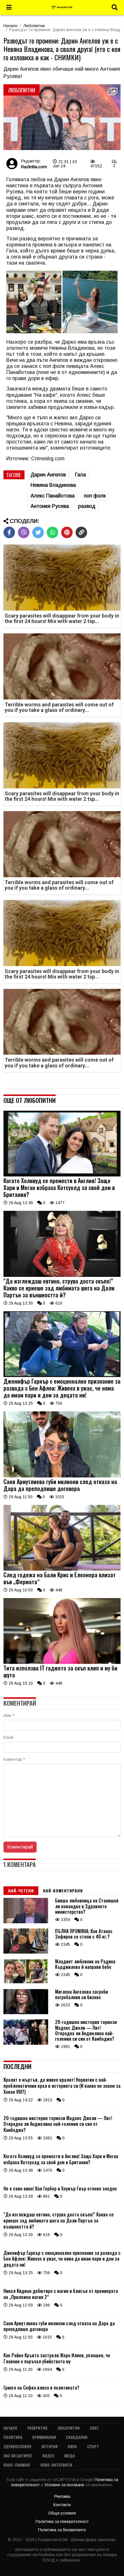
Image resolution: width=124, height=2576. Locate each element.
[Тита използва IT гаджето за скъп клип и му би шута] (62, 1662)
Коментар (14, 1759)
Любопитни (34, 26)
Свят (94, 2428)
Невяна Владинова (53, 485)
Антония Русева (50, 506)
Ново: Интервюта (56, 2465)
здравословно (17, 2446)
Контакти (62, 2505)
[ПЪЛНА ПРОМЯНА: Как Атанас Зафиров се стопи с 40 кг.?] (26, 1952)
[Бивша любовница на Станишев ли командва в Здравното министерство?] (26, 1922)
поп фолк (95, 496)
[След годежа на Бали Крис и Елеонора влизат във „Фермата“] (62, 1569)
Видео (48, 2456)
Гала (80, 475)
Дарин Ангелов (48, 475)
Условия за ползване (65, 2485)
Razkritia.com (34, 167)
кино (72, 2446)
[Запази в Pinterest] (67, 532)
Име (9, 1716)
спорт (93, 2446)
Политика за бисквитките (62, 2530)
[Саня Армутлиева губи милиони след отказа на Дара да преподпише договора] (62, 1476)
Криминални (44, 2437)
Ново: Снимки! (17, 2465)
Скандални (77, 2437)
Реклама (62, 2496)
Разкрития (37, 2428)
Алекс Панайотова (53, 496)
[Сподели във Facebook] (9, 532)
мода (69, 2456)
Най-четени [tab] (21, 1891)
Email (8, 1737)
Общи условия (62, 2513)
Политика (13, 2437)
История (50, 2446)
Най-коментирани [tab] (63, 1891)
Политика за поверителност (62, 2521)
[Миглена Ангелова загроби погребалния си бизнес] (26, 2013)
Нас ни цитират (18, 2456)
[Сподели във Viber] (24, 532)
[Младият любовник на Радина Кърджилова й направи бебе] (26, 1982)
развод (87, 506)
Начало (11, 26)
